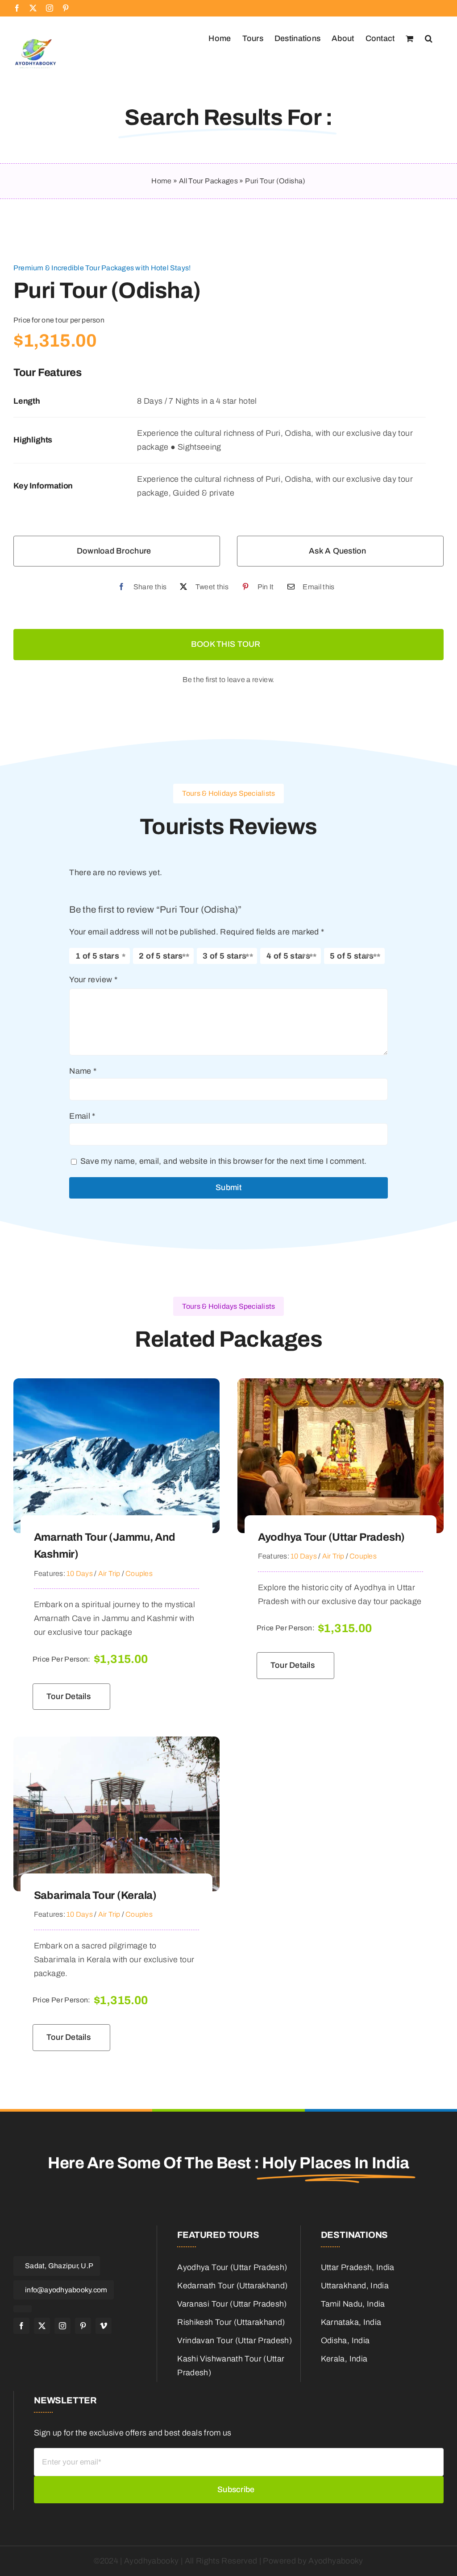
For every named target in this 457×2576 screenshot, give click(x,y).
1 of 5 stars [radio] (97, 956)
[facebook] (21, 2326)
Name (83, 1071)
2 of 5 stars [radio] (161, 956)
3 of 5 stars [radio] (224, 956)
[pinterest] (83, 2326)
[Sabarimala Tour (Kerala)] (116, 1743)
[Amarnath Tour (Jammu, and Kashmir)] (116, 1385)
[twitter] (42, 2326)
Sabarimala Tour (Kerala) (95, 1895)
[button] (429, 37)
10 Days (80, 1573)
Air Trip (109, 1573)
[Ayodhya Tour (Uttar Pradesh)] (341, 1385)
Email (82, 1116)
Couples (139, 1573)
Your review (93, 980)
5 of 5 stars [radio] (352, 956)
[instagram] (62, 2326)
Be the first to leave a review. (228, 680)
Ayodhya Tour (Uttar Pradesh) (331, 1537)
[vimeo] (104, 2326)
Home (161, 181)
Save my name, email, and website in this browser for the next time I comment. (224, 1161)
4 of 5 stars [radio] (288, 956)
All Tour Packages (208, 181)
